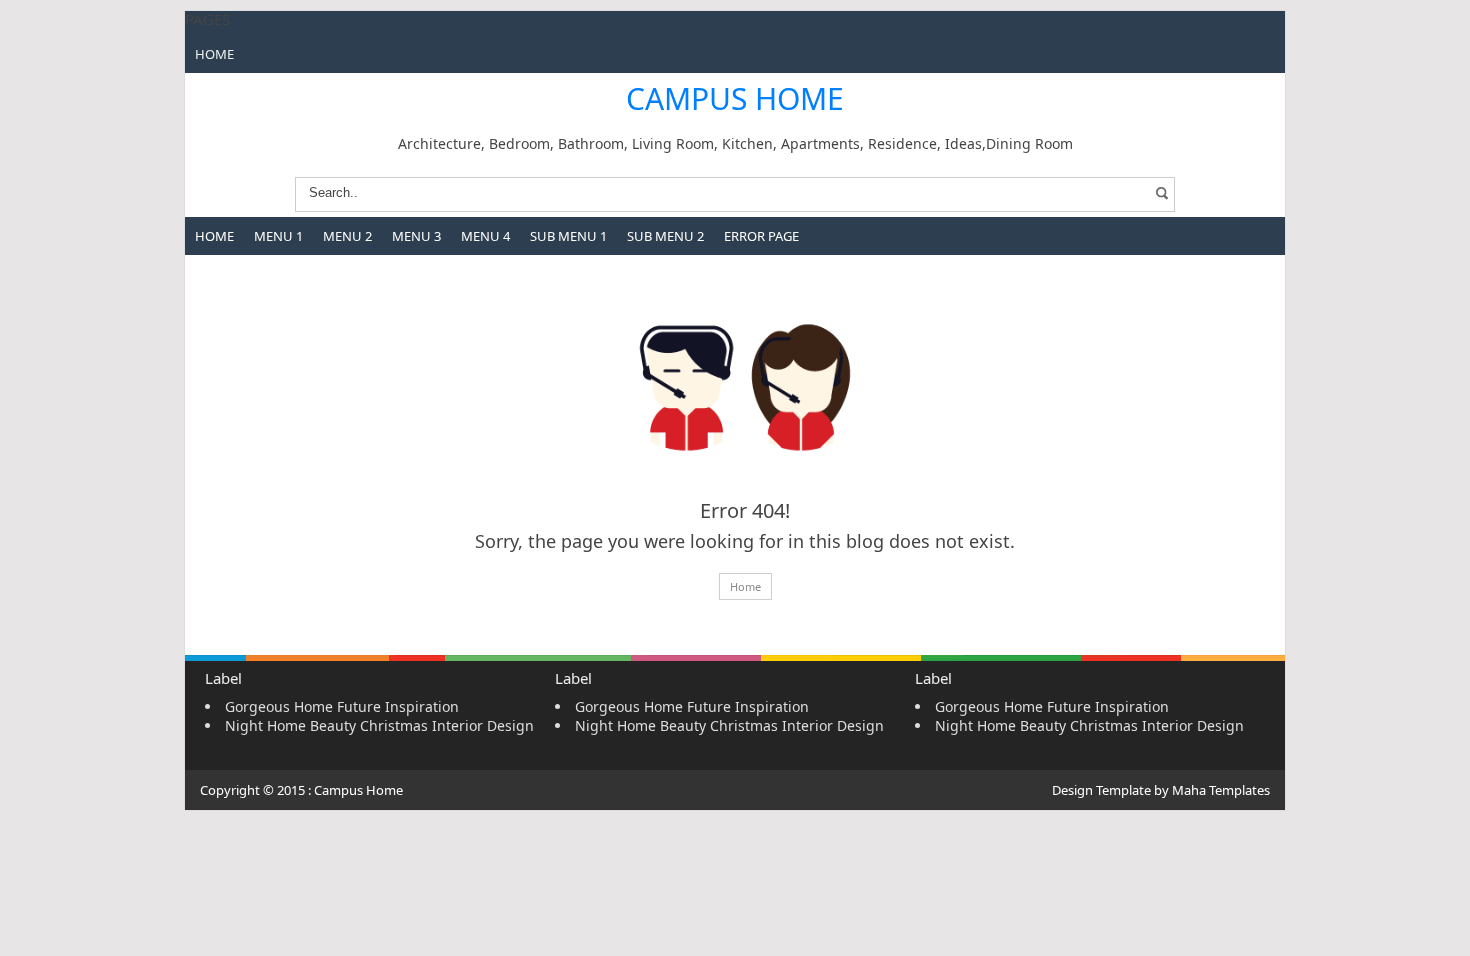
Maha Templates (1221, 790)
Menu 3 (416, 236)
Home (214, 54)
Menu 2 (347, 236)
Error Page (761, 236)
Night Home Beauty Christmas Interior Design (379, 725)
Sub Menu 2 (665, 236)
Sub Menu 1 (568, 236)
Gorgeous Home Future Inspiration (342, 706)
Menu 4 (485, 236)
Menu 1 (278, 236)
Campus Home (735, 98)
